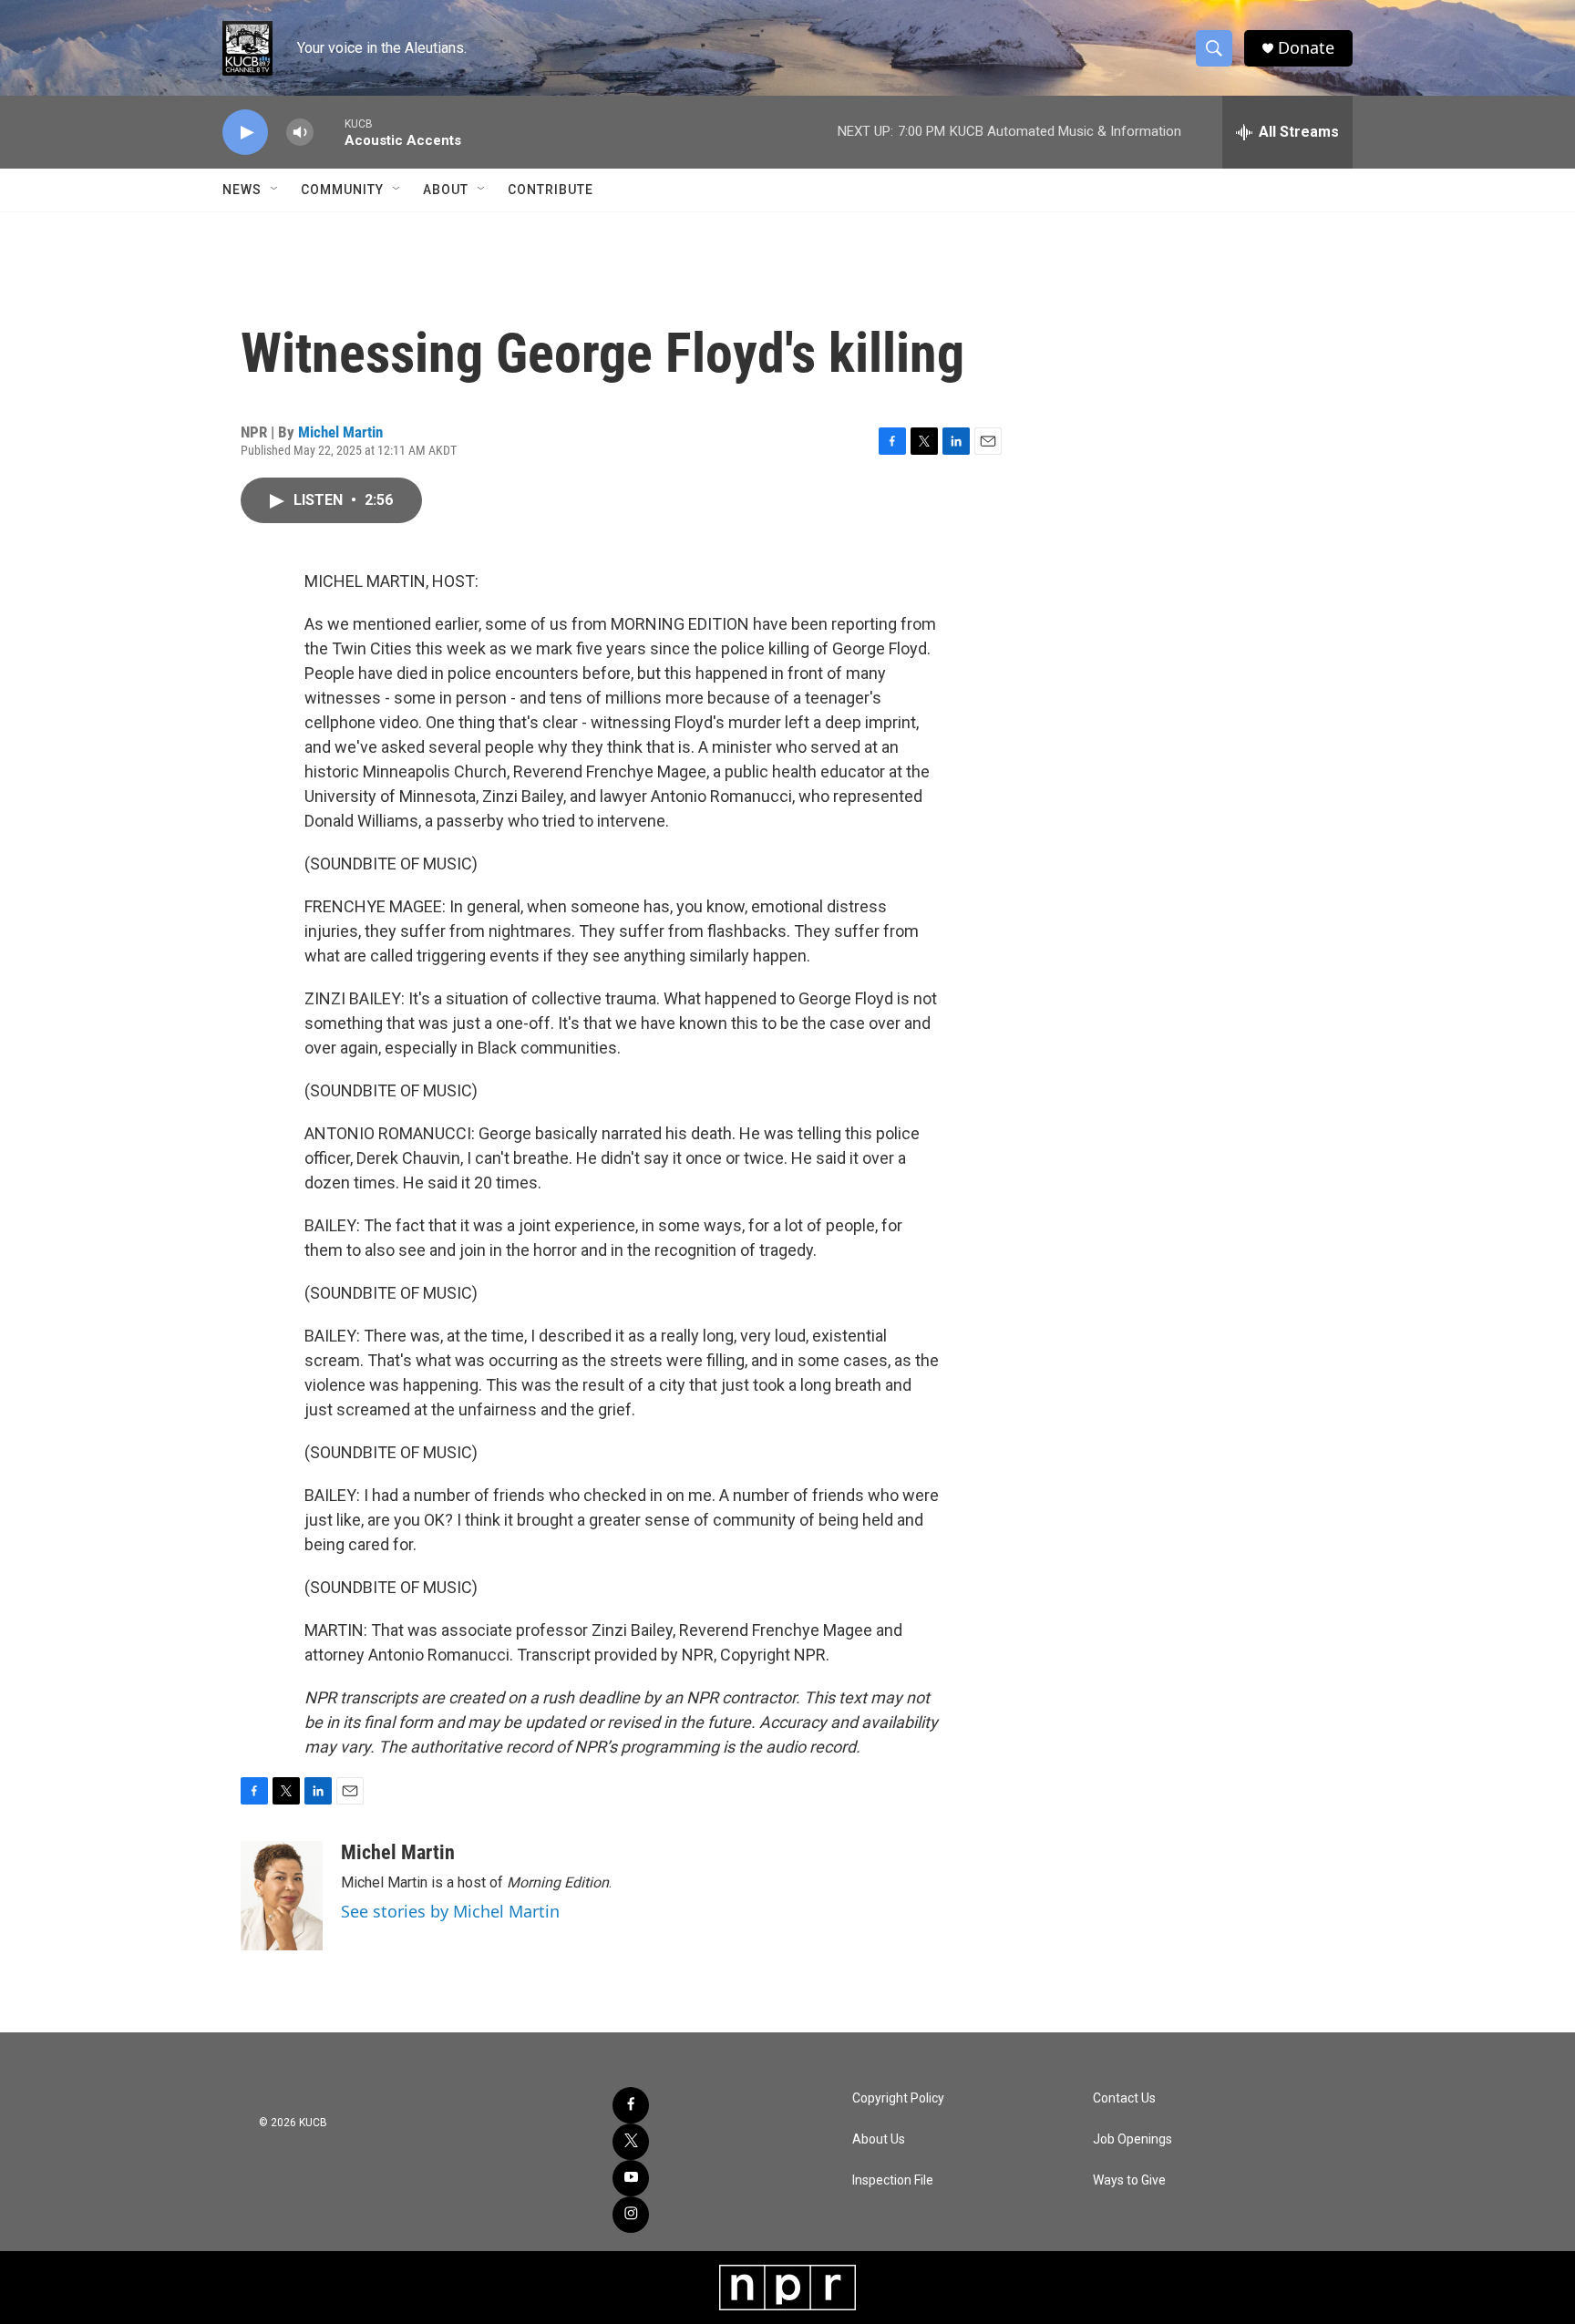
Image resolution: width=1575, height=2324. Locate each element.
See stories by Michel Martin (450, 1911)
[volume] (300, 133)
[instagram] (631, 2215)
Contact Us (1124, 2098)
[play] (245, 133)
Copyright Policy (898, 2098)
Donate (1306, 48)
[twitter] (631, 2142)
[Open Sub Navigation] (275, 190)
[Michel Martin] (282, 1896)
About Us (879, 2139)
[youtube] (631, 2178)
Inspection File (893, 2180)
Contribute (551, 190)
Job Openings (1132, 2139)
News (242, 190)
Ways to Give (1129, 2180)
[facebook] (631, 2105)
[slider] (329, 132)
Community (342, 190)
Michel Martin (340, 432)
